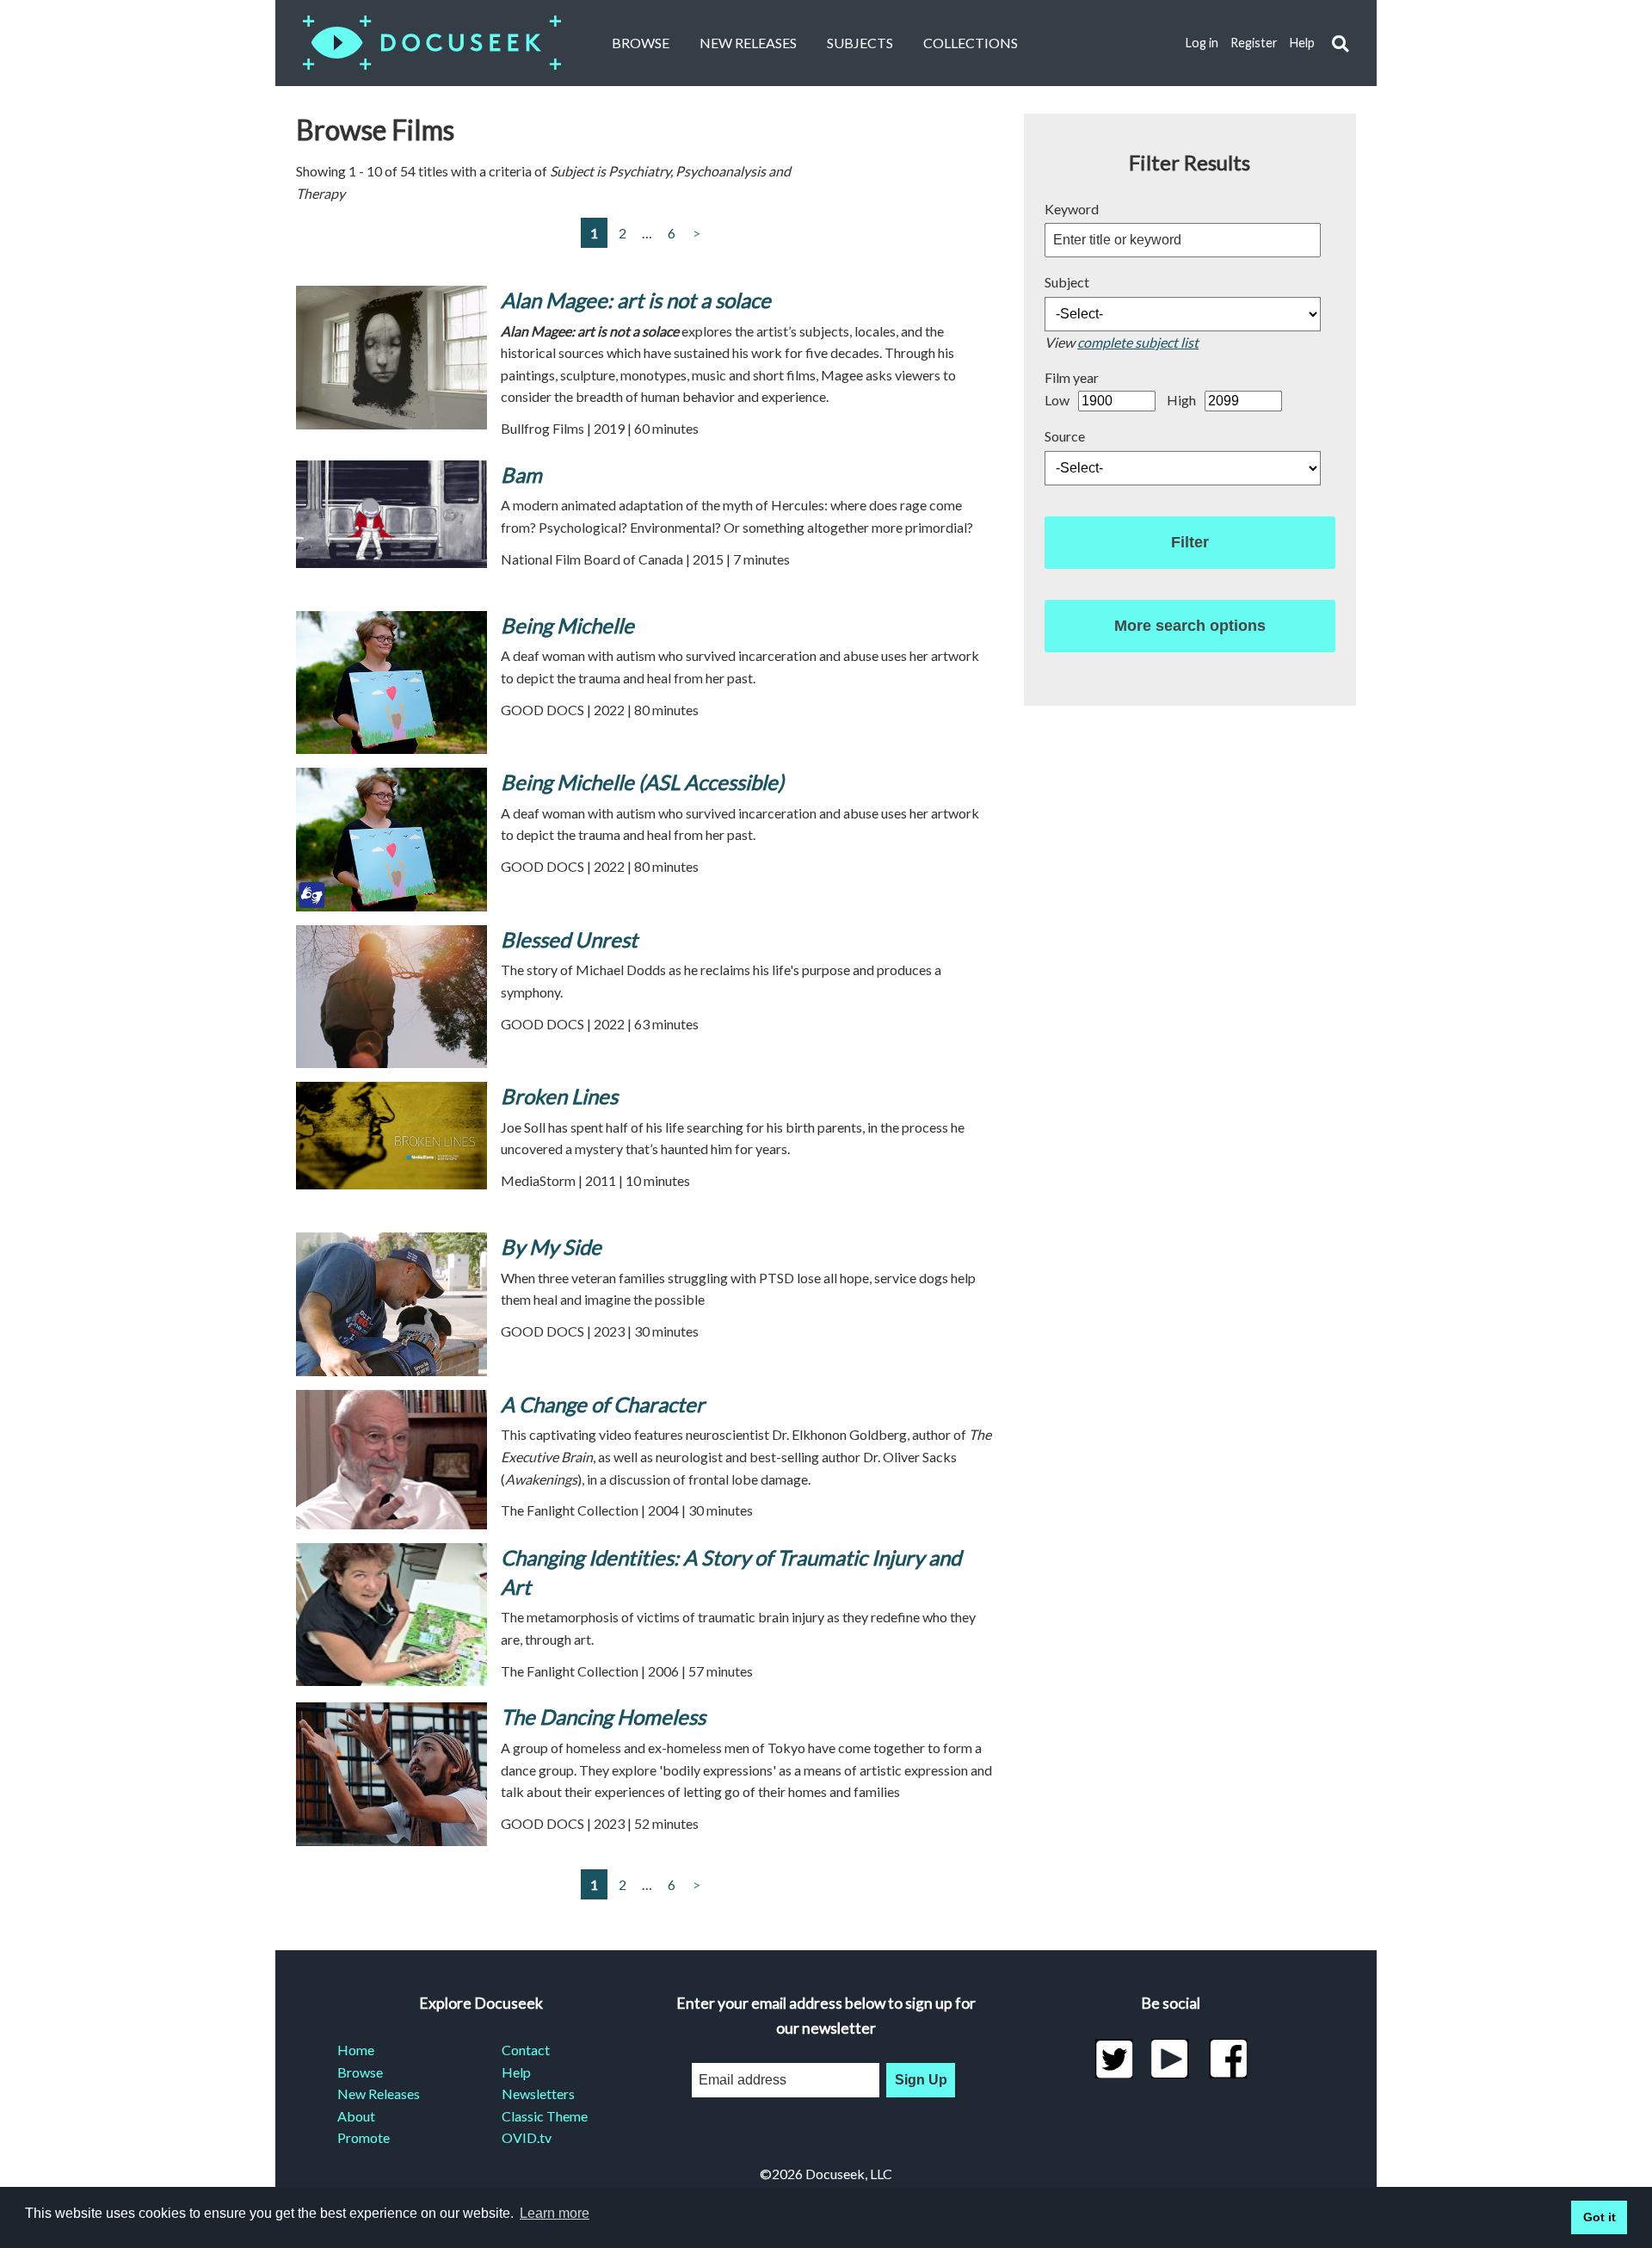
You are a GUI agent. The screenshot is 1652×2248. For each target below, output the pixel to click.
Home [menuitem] (356, 2050)
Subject (1067, 282)
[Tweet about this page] (1114, 2059)
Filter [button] (1190, 542)
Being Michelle (567, 625)
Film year (1072, 377)
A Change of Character (603, 1404)
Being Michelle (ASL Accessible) (642, 782)
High (1181, 400)
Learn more (555, 2213)
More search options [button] (1190, 626)
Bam (521, 475)
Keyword (1072, 209)
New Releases (748, 43)
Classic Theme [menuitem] (545, 2116)
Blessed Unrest (569, 939)
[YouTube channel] (1171, 2059)
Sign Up (921, 2080)
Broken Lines (559, 1096)
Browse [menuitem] (360, 2072)
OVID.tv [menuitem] (527, 2137)
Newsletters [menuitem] (538, 2094)
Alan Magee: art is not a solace (636, 300)
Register (1254, 43)
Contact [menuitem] (526, 2050)
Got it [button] (1600, 2217)
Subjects (860, 43)
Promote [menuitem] (364, 2137)
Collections (971, 43)
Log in (1202, 43)
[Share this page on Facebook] (1228, 2059)
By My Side (551, 1247)
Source (1065, 436)
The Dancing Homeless (603, 1717)
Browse (641, 43)
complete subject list (1138, 342)
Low (1057, 400)
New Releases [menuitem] (379, 2094)
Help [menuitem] (516, 2072)
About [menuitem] (356, 2116)
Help (1302, 43)
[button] (1340, 43)
